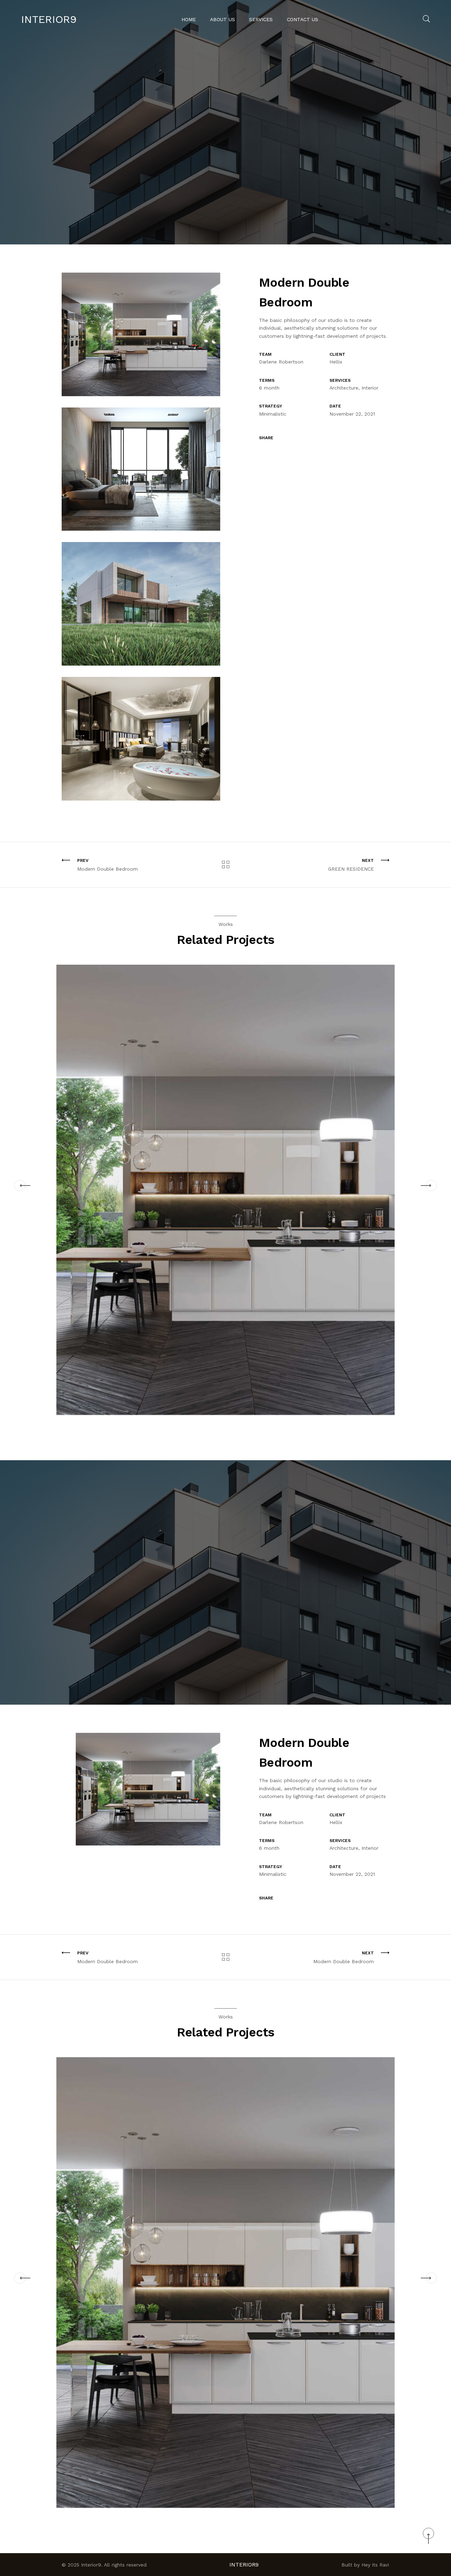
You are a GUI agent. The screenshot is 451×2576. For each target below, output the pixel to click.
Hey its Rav (375, 2565)
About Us (223, 19)
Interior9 (49, 19)
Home (189, 19)
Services (261, 19)
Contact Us (302, 19)
